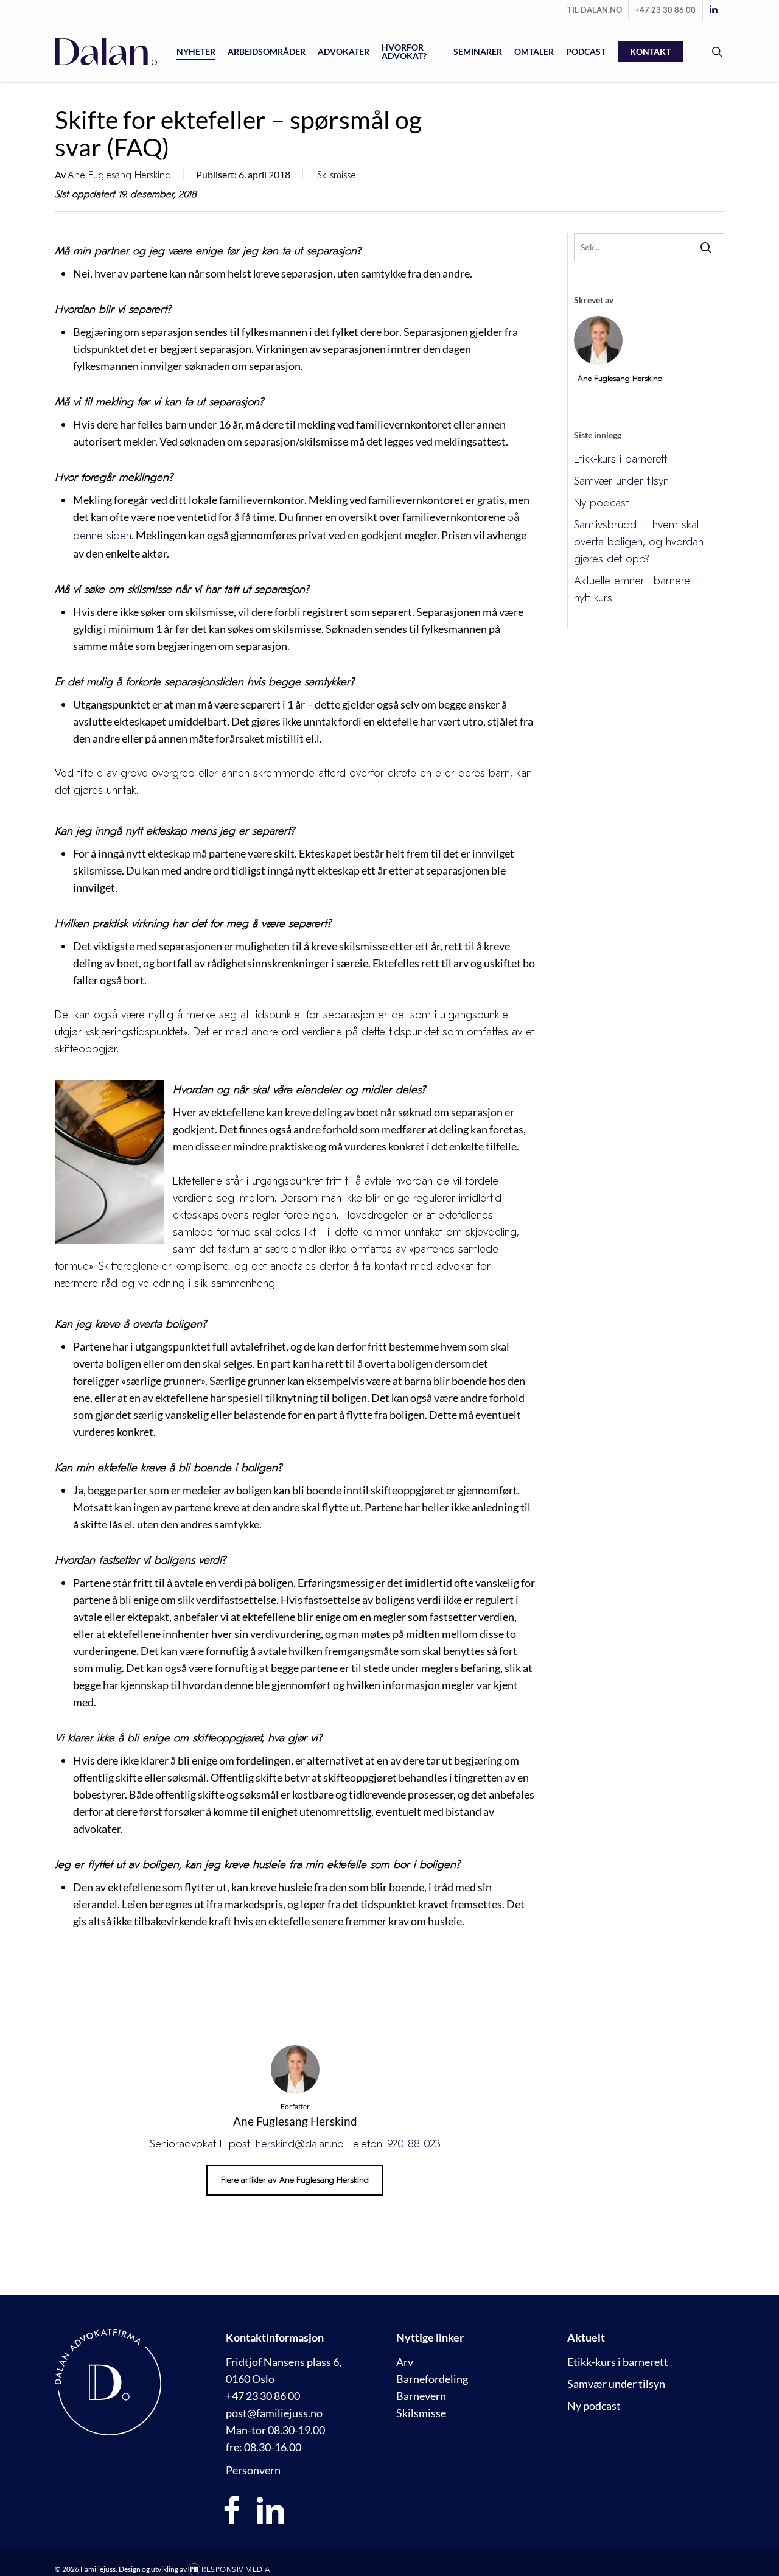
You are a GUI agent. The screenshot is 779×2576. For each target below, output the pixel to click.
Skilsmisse (337, 175)
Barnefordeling (432, 2379)
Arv (405, 2362)
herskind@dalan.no (300, 2144)
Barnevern (421, 2396)
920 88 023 (414, 2144)
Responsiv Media (236, 2569)
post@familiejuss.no (274, 2413)
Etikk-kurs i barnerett (620, 459)
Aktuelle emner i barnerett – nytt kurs (641, 590)
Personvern (253, 2470)
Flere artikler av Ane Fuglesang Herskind (295, 2180)
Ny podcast (601, 503)
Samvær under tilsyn (621, 481)
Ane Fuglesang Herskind (119, 175)
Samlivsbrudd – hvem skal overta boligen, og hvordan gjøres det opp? (639, 542)
